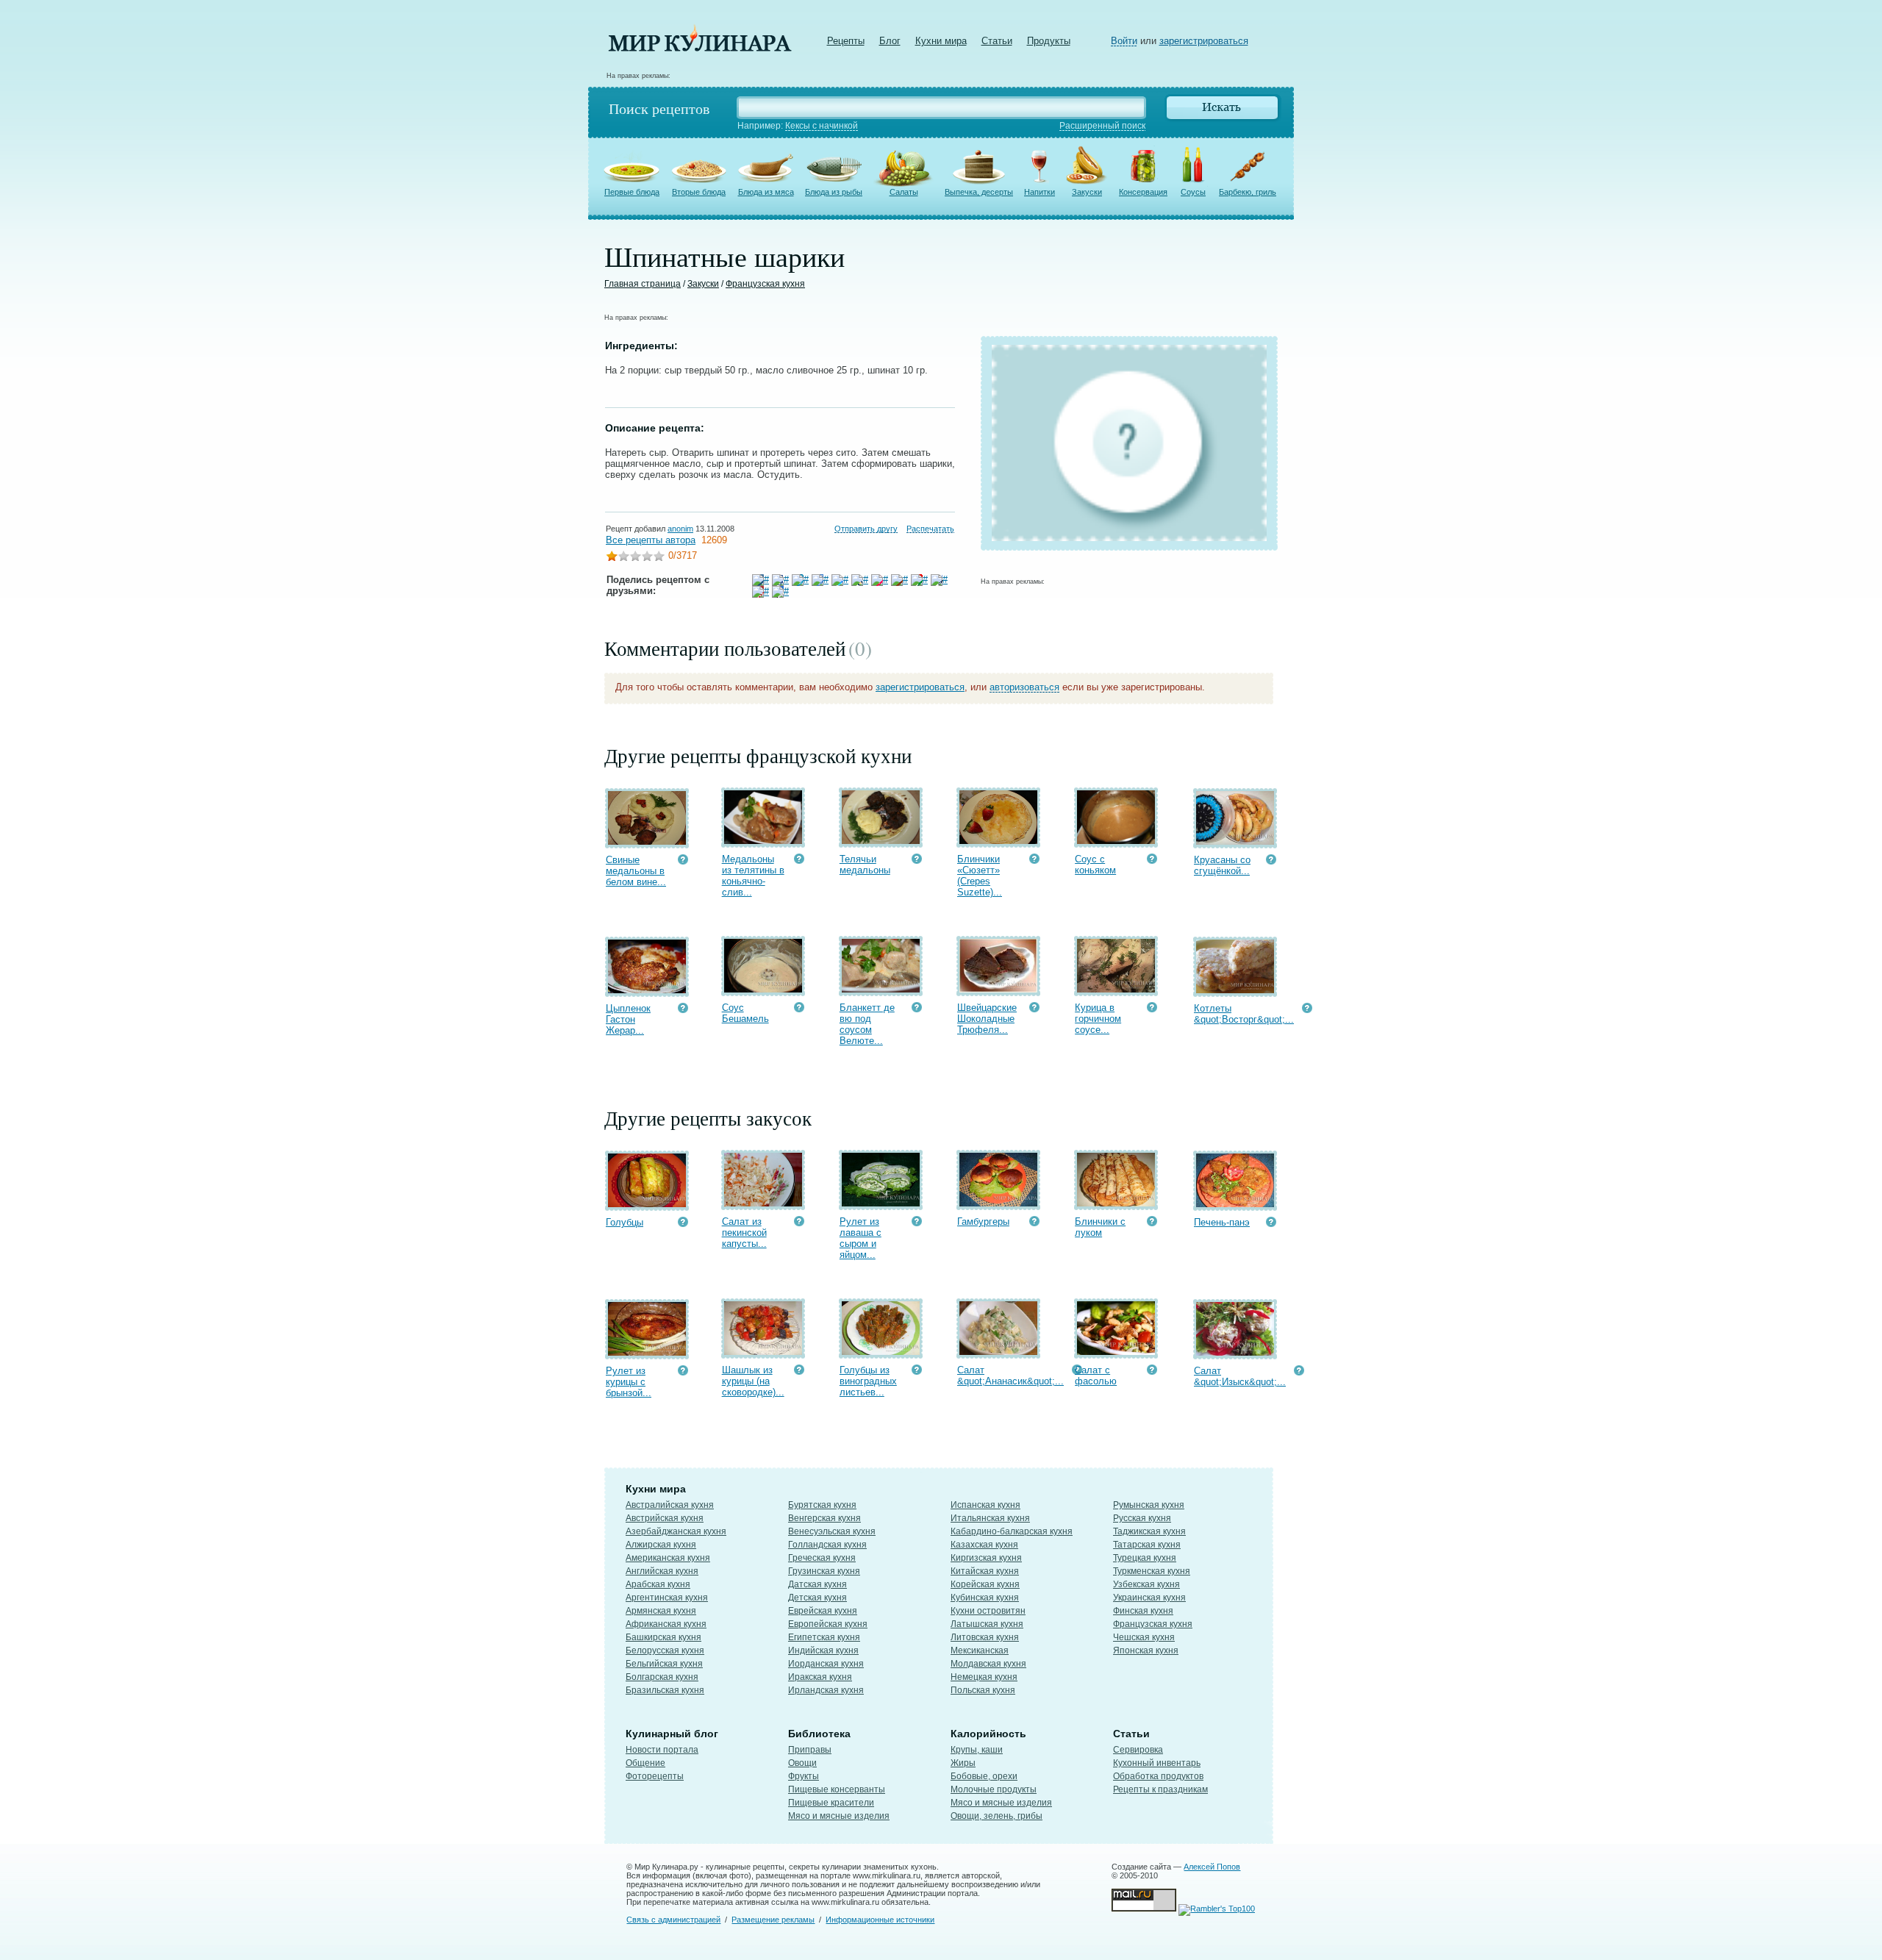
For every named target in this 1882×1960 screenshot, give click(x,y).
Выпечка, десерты (979, 192)
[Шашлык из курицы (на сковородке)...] (763, 1352)
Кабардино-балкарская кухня (1012, 1531)
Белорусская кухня (665, 1650)
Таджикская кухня (1149, 1531)
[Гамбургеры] (998, 1203)
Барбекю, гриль (1248, 192)
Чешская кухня (1144, 1637)
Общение (645, 1763)
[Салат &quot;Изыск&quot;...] (1235, 1352)
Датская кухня (817, 1584)
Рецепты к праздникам (1160, 1789)
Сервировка (1138, 1750)
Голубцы (625, 1222)
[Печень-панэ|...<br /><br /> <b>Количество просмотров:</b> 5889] (1271, 1224)
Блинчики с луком (1100, 1227)
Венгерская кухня (824, 1518)
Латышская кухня (987, 1624)
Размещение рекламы (773, 1920)
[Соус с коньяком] (1116, 841)
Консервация (1143, 192)
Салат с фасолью (1096, 1376)
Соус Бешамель (745, 1013)
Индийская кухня (823, 1650)
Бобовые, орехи (984, 1776)
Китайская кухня (985, 1571)
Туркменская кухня (1152, 1571)
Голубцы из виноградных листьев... (868, 1381)
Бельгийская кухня (664, 1664)
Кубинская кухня (985, 1598)
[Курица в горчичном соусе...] (1116, 989)
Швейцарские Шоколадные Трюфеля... (987, 1019)
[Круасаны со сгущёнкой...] (1235, 841)
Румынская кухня (1149, 1505)
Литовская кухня (985, 1637)
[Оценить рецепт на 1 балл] (612, 558)
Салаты (904, 192)
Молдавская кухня (988, 1664)
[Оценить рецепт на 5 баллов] (659, 558)
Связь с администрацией (673, 1920)
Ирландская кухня (826, 1690)
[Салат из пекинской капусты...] (763, 1203)
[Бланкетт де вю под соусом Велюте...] (881, 989)
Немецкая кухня (984, 1677)
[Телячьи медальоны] (881, 841)
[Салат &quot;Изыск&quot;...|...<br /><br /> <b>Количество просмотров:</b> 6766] (1299, 1372)
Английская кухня (662, 1571)
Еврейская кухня (823, 1611)
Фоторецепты (655, 1776)
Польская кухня (983, 1690)
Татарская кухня (1147, 1545)
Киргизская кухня (986, 1558)
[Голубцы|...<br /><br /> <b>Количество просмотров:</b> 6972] (683, 1224)
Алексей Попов (1212, 1867)
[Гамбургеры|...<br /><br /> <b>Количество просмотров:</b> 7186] (1034, 1223)
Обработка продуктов (1158, 1776)
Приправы (810, 1750)
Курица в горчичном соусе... (1098, 1019)
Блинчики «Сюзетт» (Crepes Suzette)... (980, 876)
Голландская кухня (827, 1545)
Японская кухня (1146, 1650)
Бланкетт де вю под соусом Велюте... (867, 1024)
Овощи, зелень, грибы (997, 1816)
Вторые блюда (699, 192)
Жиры (963, 1763)
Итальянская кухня (990, 1518)
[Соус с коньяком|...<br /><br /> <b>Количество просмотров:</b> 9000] (1152, 861)
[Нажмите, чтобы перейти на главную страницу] (700, 48)
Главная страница (643, 284)
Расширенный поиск (1102, 126)
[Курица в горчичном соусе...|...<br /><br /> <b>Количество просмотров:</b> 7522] (1152, 1009)
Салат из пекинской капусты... (744, 1233)
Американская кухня (668, 1558)
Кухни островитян (988, 1611)
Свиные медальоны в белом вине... (636, 871)
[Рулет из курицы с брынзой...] (647, 1352)
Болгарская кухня (662, 1677)
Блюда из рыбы (834, 192)
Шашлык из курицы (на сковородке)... (753, 1381)
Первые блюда (632, 192)
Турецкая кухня (1145, 1558)
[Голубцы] (647, 1204)
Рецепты (846, 41)
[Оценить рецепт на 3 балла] (635, 558)
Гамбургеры (983, 1222)
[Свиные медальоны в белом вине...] (647, 841)
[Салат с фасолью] (1116, 1352)
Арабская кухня (658, 1584)
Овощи (802, 1763)
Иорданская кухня (826, 1664)
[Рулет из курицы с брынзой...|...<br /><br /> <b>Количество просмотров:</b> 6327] (683, 1372)
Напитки (1040, 192)
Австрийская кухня (665, 1518)
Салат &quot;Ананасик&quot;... (1010, 1376)
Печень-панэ (1222, 1222)
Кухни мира (941, 41)
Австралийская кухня (670, 1505)
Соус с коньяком (1095, 865)
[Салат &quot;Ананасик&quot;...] (998, 1352)
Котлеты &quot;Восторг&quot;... (1244, 1014)
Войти (1124, 41)
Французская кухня (765, 284)
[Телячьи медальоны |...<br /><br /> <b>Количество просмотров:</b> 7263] (917, 861)
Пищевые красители (831, 1803)
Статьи (997, 41)
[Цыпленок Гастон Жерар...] (647, 990)
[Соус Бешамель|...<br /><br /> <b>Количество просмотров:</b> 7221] (799, 1009)
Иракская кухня (820, 1677)
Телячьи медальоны (865, 865)
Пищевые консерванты (837, 1789)
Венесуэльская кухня (832, 1531)
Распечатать (930, 529)
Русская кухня (1142, 1518)
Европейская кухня (828, 1624)
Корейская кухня (985, 1584)
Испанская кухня (985, 1505)
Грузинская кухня (824, 1571)
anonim (680, 529)
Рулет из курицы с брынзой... (629, 1382)
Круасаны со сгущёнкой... (1222, 865)
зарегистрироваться (1204, 41)
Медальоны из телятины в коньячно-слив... (753, 876)
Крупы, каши (977, 1750)
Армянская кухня (661, 1611)
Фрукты (804, 1776)
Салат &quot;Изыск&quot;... (1240, 1376)
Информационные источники (880, 1920)
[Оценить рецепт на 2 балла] (623, 558)
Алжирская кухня (661, 1545)
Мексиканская (980, 1650)
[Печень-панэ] (1235, 1204)
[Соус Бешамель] (763, 989)
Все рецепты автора (651, 540)
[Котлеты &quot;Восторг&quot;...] (1235, 990)
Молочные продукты (994, 1789)
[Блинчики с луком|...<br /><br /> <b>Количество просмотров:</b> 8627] (1152, 1223)
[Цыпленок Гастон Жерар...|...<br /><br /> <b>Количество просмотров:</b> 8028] (683, 1010)
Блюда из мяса (766, 192)
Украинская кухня (1149, 1598)
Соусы (1193, 192)
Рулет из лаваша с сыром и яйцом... (861, 1238)
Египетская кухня (824, 1637)
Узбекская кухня (1146, 1584)
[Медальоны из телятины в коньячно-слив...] (763, 841)
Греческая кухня (822, 1558)
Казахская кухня (984, 1545)
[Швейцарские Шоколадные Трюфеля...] (998, 989)
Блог (890, 41)
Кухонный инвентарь (1157, 1763)
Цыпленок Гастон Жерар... (628, 1019)
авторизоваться (1024, 687)
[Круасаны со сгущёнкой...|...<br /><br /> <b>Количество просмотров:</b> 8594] (1271, 861)
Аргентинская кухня (667, 1598)
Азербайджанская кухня (676, 1531)
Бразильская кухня (665, 1690)
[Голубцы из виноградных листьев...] (881, 1352)
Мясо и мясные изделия (839, 1816)
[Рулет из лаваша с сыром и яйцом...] (881, 1203)
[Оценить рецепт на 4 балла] (647, 558)
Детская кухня (817, 1598)
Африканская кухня (666, 1624)
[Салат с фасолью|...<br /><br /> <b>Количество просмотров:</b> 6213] (1152, 1371)
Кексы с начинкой (822, 126)
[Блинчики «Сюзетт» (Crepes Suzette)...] (998, 841)
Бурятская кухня (822, 1505)
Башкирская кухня (663, 1637)
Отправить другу (866, 529)
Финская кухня (1143, 1611)
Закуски (1087, 192)
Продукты (1049, 41)
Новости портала (662, 1750)
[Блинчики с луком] (1116, 1203)
